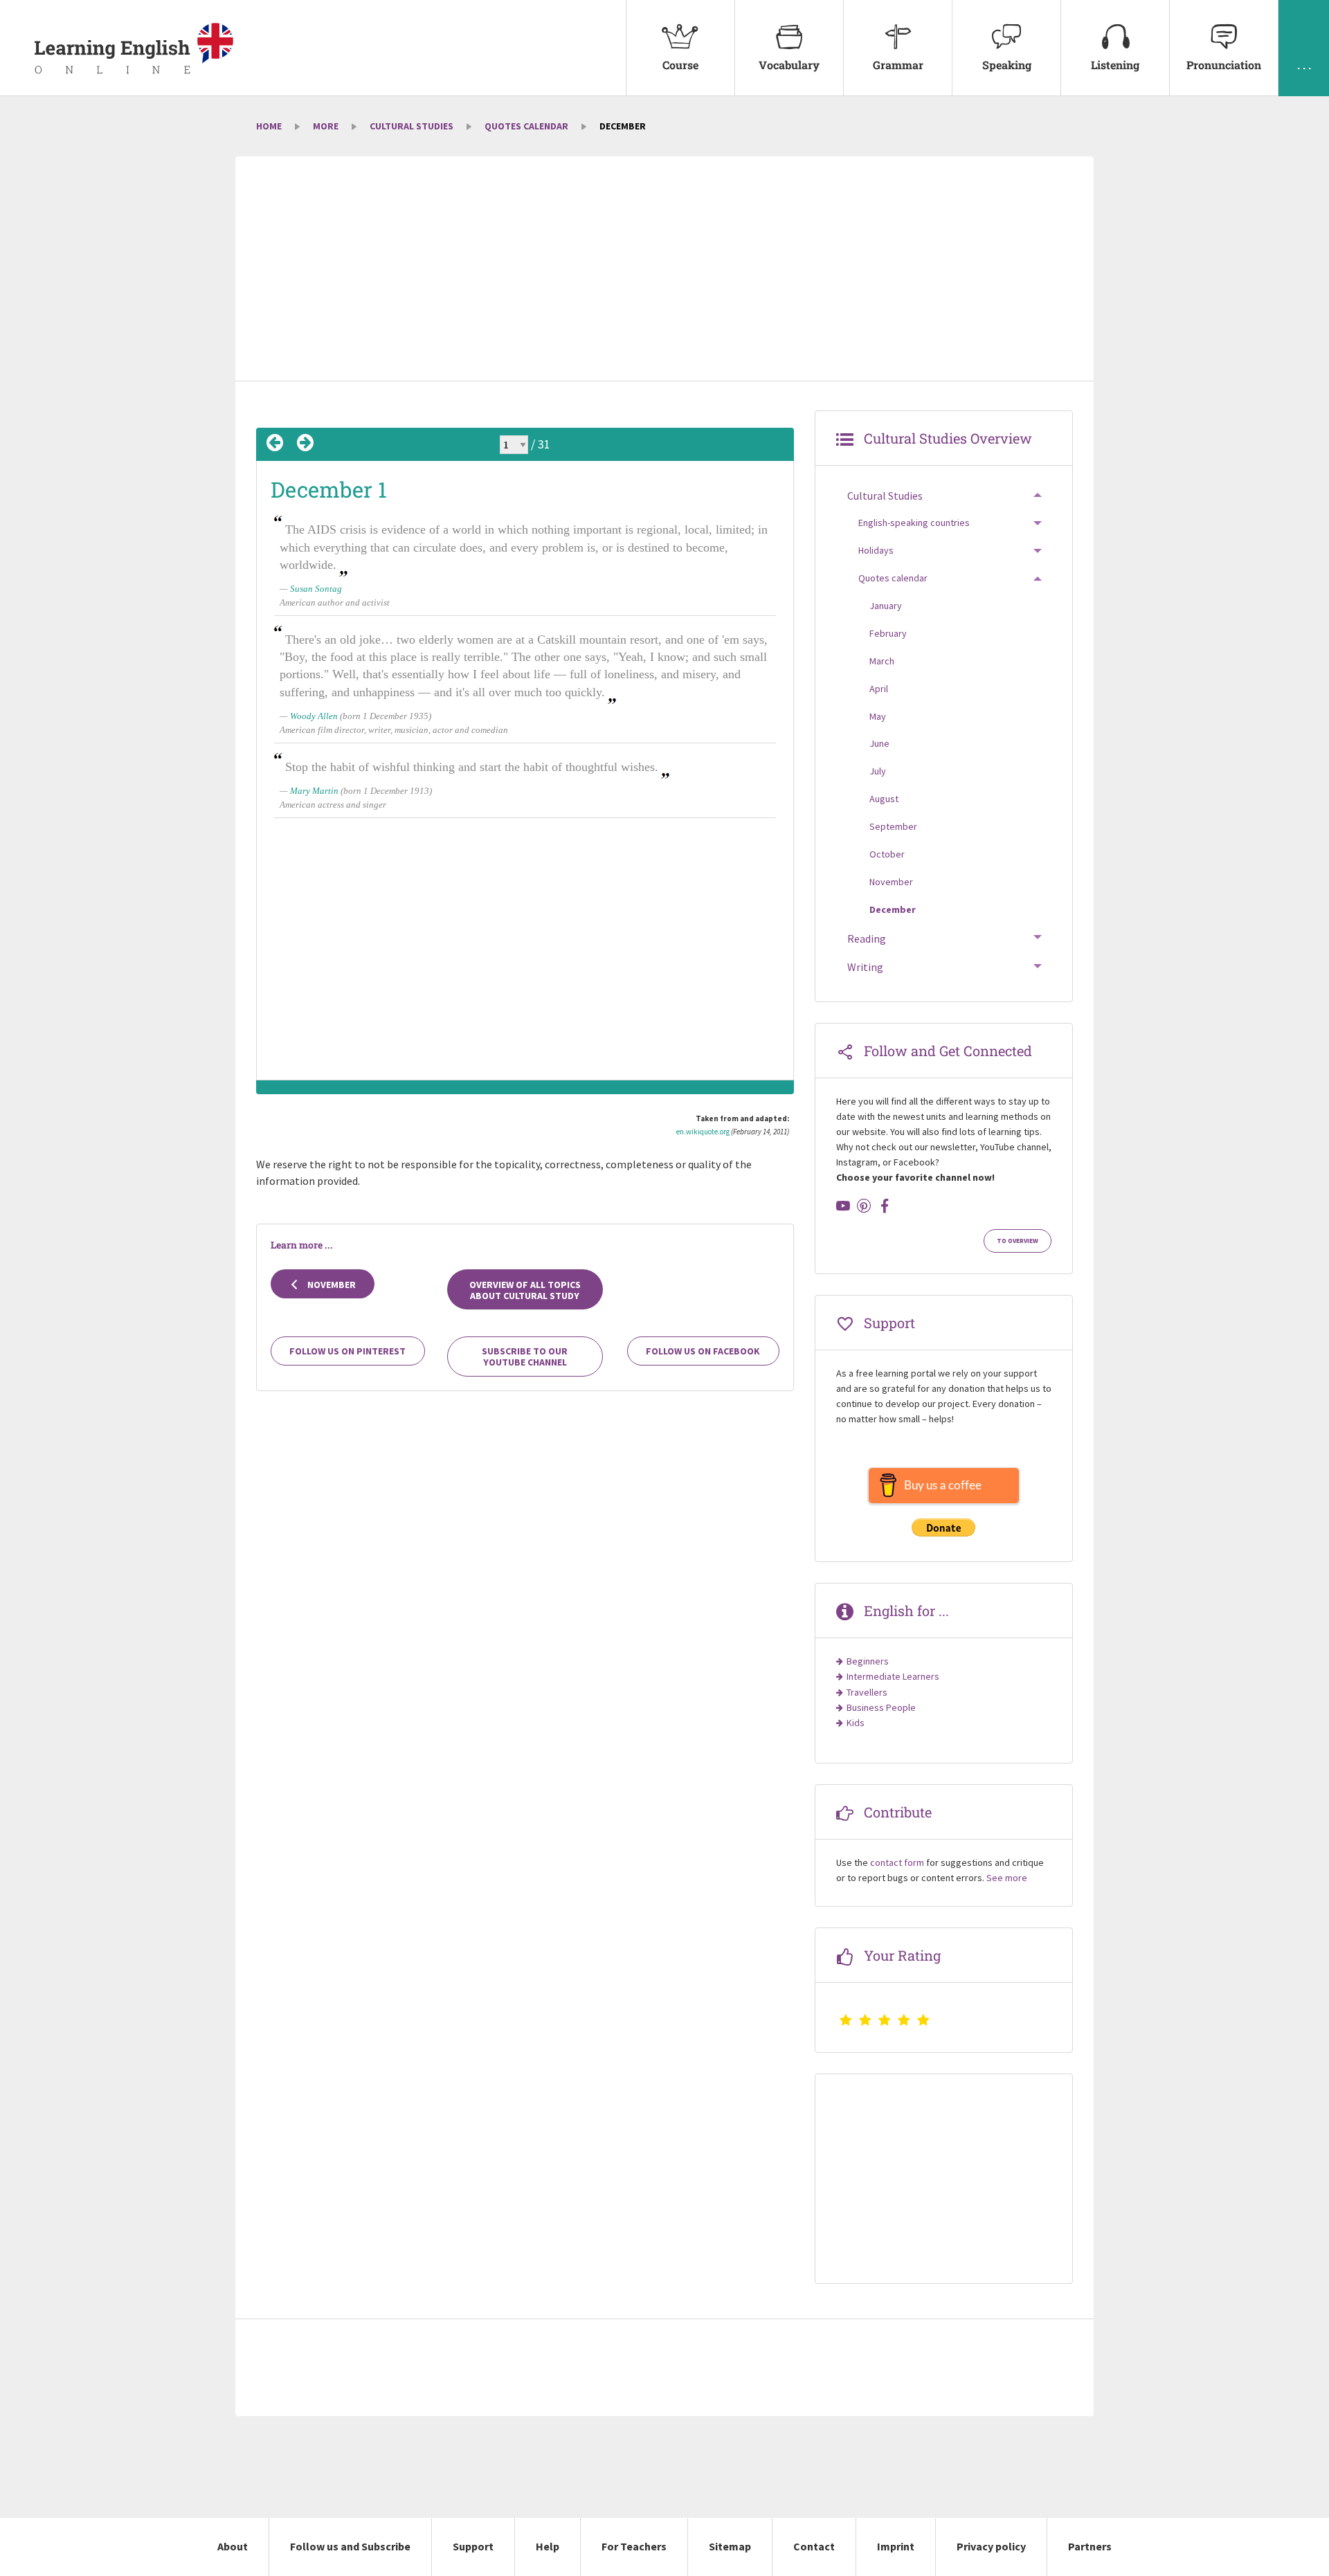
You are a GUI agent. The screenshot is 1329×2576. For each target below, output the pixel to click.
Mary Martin (314, 791)
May (878, 716)
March (882, 661)
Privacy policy (991, 2546)
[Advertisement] (664, 270)
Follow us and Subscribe (350, 2546)
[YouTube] (843, 1206)
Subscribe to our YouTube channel (525, 1357)
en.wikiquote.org (703, 1132)
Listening (1115, 65)
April (879, 689)
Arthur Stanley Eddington (339, 913)
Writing (865, 967)
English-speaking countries (914, 523)
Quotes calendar (526, 126)
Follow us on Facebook (703, 1351)
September (893, 826)
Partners (1090, 2546)
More (326, 126)
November (331, 1285)
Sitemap (730, 2546)
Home (269, 126)
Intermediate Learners (893, 1676)
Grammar (898, 65)
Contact (814, 2546)
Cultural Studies (412, 126)
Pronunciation (1224, 65)
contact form (897, 1862)
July (878, 771)
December (893, 909)
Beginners (868, 1661)
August (884, 799)
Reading (867, 938)
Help (548, 2546)
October (887, 854)
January (886, 606)
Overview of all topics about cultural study (525, 1290)
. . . (1304, 65)
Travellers (867, 1692)
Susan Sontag (316, 589)
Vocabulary (789, 65)
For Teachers (634, 2546)
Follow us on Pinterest (347, 1351)
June (879, 743)
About (233, 2546)
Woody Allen (314, 716)
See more (1007, 1878)
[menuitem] (680, 48)
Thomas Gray (315, 1000)
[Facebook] (885, 1206)
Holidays (876, 550)
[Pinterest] (864, 1206)
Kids (856, 1723)
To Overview (1018, 1241)
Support (473, 2546)
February (888, 633)
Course (680, 65)
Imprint (896, 2546)
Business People (881, 1707)
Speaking (1007, 65)
